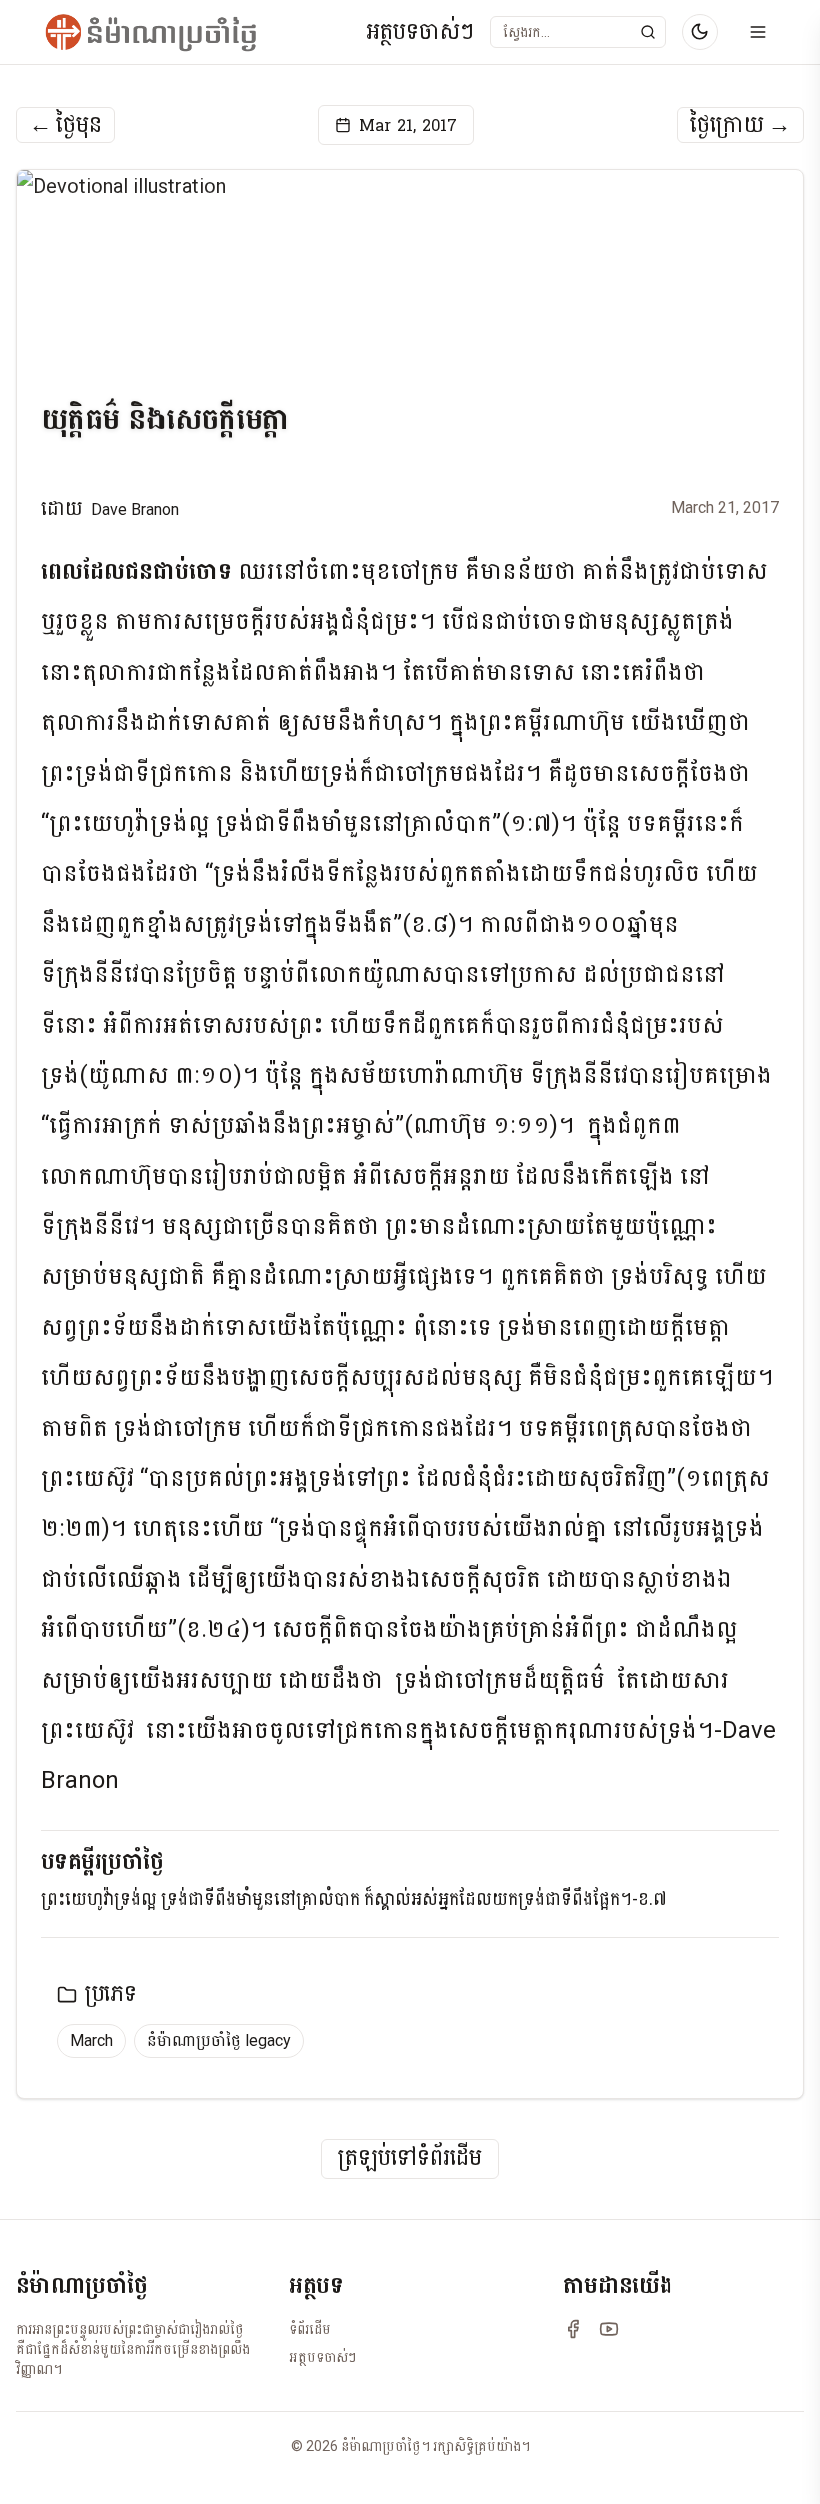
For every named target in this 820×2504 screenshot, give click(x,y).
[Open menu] (758, 32)
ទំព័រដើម (310, 2329)
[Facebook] (573, 2329)
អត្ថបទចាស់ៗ (420, 32)
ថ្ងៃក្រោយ (740, 125)
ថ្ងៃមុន (65, 125)
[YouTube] (609, 2329)
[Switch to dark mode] (700, 32)
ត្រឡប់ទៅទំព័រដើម (410, 2158)
